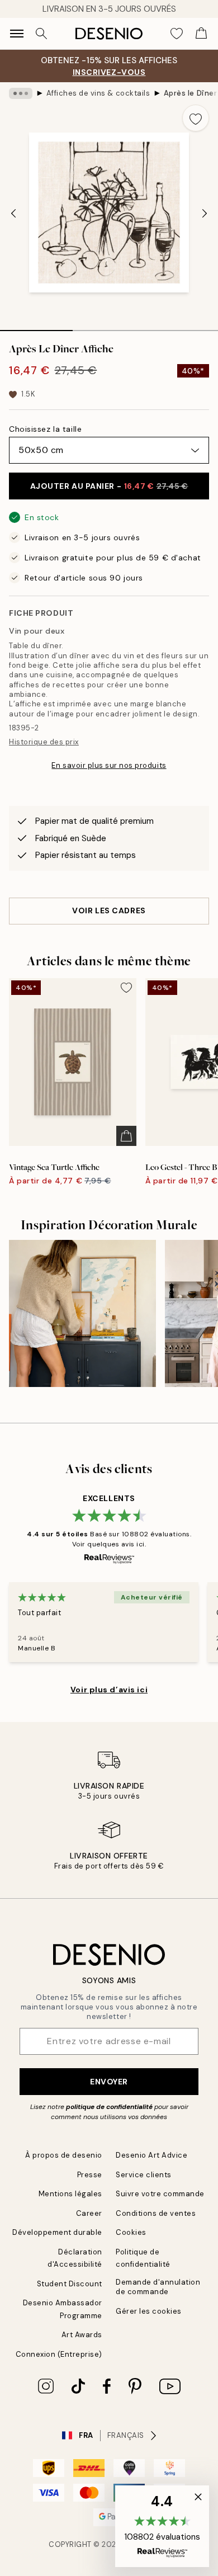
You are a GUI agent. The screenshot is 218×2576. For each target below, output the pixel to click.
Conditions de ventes (156, 2213)
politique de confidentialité (109, 2107)
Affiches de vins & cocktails (98, 93)
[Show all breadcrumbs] (21, 93)
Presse (90, 2175)
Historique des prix (44, 742)
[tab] (36, 327)
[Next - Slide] (205, 214)
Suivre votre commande (160, 2194)
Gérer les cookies (149, 2311)
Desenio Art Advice (151, 2155)
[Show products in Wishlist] (177, 34)
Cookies (131, 2232)
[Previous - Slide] (13, 214)
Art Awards (82, 2335)
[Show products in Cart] (201, 34)
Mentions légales (70, 2194)
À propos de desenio (64, 2155)
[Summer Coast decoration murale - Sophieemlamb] (82, 1313)
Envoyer (109, 2082)
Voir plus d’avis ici (109, 1690)
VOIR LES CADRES (109, 910)
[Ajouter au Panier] (126, 1136)
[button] (162, 2526)
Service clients (144, 2175)
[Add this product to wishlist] (196, 118)
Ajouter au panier (109, 486)
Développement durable (57, 2232)
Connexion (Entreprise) (59, 2354)
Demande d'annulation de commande (158, 2287)
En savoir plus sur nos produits (109, 765)
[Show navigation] (17, 34)
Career (89, 2213)
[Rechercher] (41, 34)
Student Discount (70, 2284)
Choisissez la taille (45, 429)
